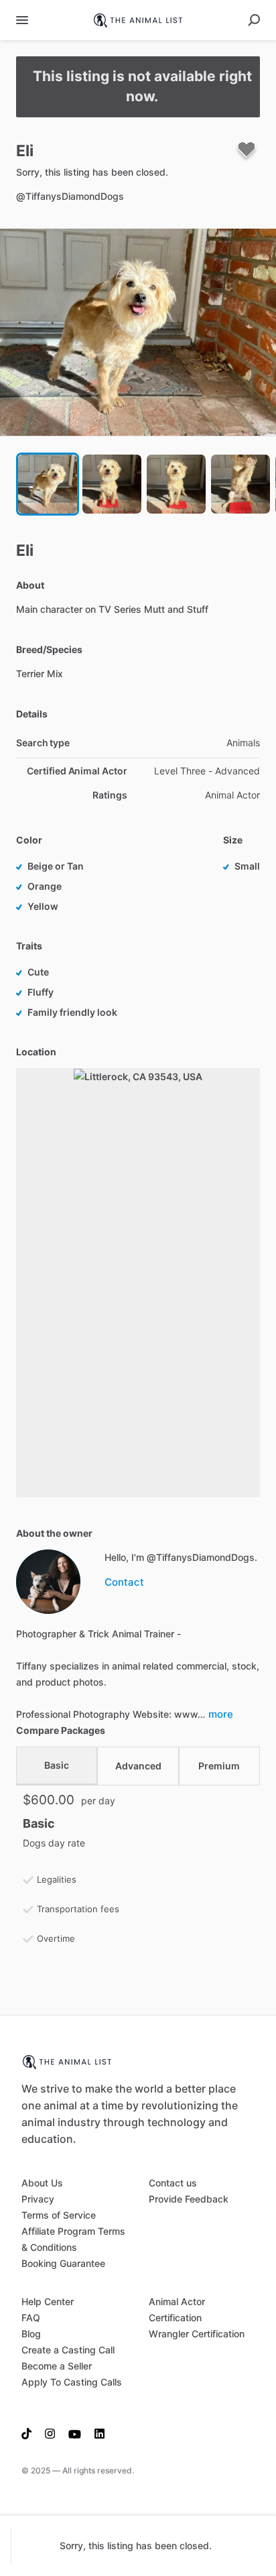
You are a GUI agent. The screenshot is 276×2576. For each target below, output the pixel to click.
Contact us (173, 2183)
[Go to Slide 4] (240, 484)
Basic (57, 1765)
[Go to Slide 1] (48, 484)
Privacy (38, 2199)
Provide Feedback (189, 2199)
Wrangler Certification (197, 2334)
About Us (42, 2183)
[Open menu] (22, 20)
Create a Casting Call (68, 2350)
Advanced (138, 1766)
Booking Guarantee (63, 2263)
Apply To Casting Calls (72, 2382)
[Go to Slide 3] (176, 484)
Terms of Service (59, 2215)
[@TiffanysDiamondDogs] (48, 1582)
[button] (138, 332)
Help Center (48, 2301)
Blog (31, 2334)
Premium (219, 1766)
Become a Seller (57, 2366)
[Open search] (254, 20)
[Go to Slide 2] (112, 484)
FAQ (31, 2318)
